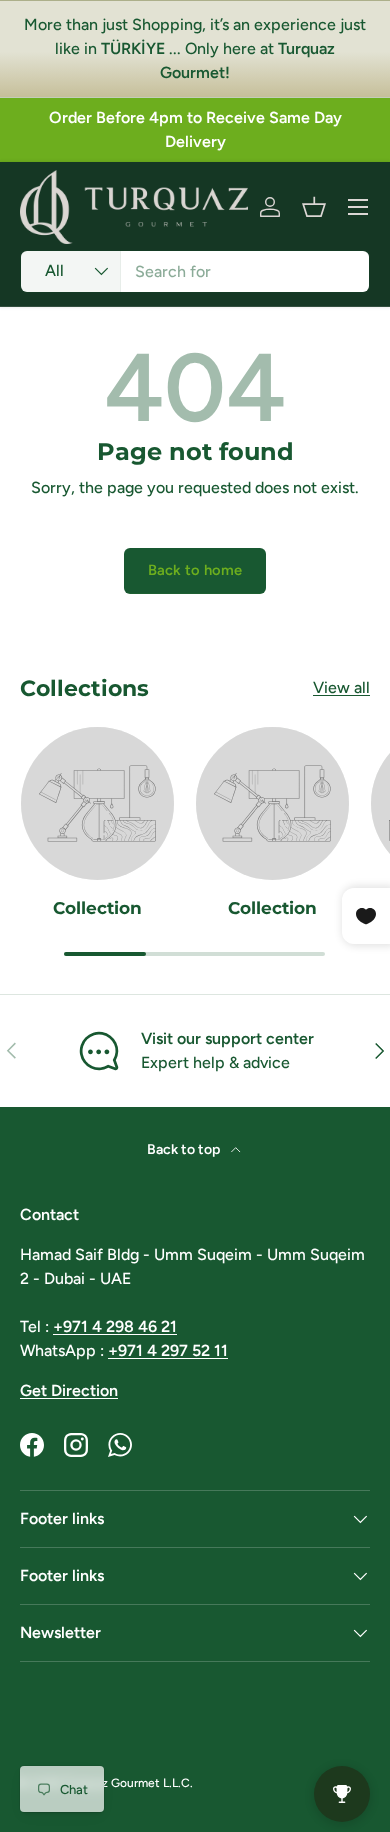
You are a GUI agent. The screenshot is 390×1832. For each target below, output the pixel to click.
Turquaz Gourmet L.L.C (127, 1783)
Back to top (185, 1149)
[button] (314, 207)
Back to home (195, 570)
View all (341, 687)
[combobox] (195, 271)
